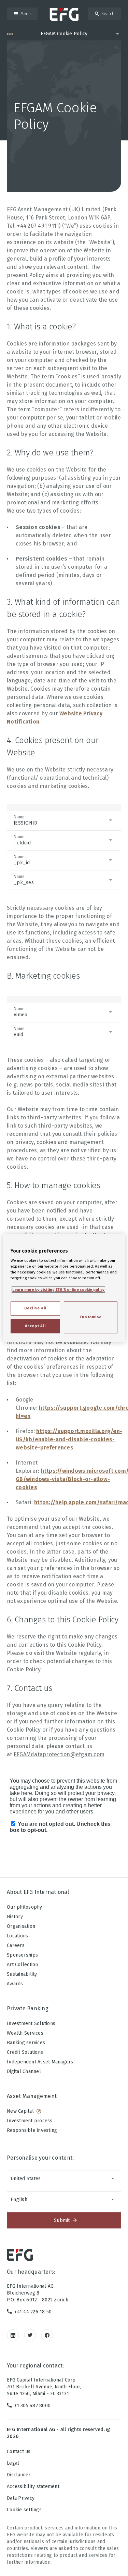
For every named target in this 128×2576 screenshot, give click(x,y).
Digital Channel (24, 2071)
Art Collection (23, 1965)
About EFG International (38, 1892)
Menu (26, 14)
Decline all (35, 1308)
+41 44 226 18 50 (33, 2312)
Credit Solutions (25, 2052)
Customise (91, 1317)
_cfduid (22, 840)
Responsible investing (32, 2130)
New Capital (20, 2111)
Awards (15, 1984)
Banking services (26, 2043)
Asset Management (32, 2096)
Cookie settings (24, 2510)
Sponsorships (22, 1955)
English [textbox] (19, 2200)
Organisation (21, 1926)
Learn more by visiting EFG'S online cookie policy (58, 1290)
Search (108, 14)
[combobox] (64, 2178)
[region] (64, 1288)
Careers (16, 1945)
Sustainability (22, 1974)
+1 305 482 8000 (32, 2406)
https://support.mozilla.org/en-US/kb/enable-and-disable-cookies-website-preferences (69, 1439)
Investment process (30, 2121)
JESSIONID (25, 820)
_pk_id (22, 860)
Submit (62, 2220)
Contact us (19, 2452)
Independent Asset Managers (40, 2062)
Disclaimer (19, 2475)
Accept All (35, 1326)
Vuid (19, 1032)
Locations (17, 1936)
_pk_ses (24, 880)
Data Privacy (21, 2498)
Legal (13, 2463)
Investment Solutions (31, 2024)
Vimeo (20, 1012)
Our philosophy (25, 1907)
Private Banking (28, 2008)
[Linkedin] (13, 2335)
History (15, 1917)
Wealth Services (25, 2033)
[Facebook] (47, 2335)
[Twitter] (30, 2335)
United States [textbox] (26, 2179)
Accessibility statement (33, 2486)
